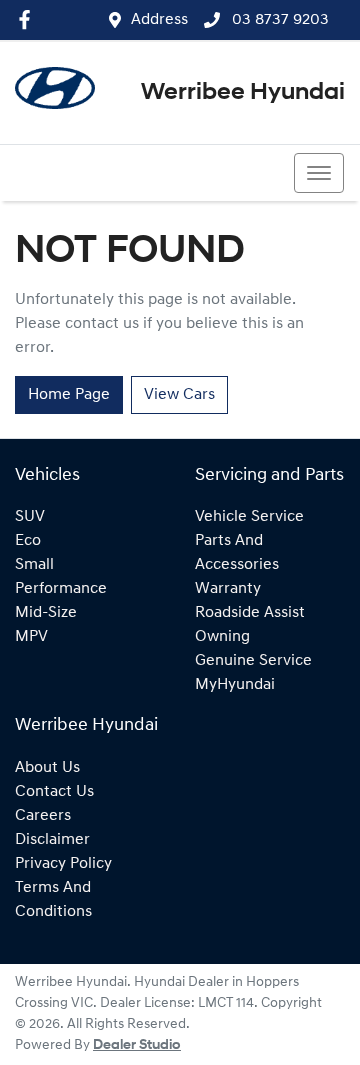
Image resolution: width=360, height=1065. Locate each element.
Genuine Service (253, 661)
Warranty (228, 589)
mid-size (46, 613)
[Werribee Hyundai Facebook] (28, 19)
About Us (47, 768)
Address (159, 20)
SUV (30, 517)
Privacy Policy (63, 864)
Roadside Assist (250, 613)
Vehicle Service (249, 517)
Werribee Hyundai (243, 93)
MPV (31, 637)
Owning (222, 637)
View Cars (179, 395)
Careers (43, 816)
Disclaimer (52, 840)
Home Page (69, 395)
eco (28, 541)
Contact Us (54, 792)
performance (61, 589)
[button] (319, 173)
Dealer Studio (137, 1045)
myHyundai (235, 685)
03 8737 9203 (278, 20)
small (34, 565)
